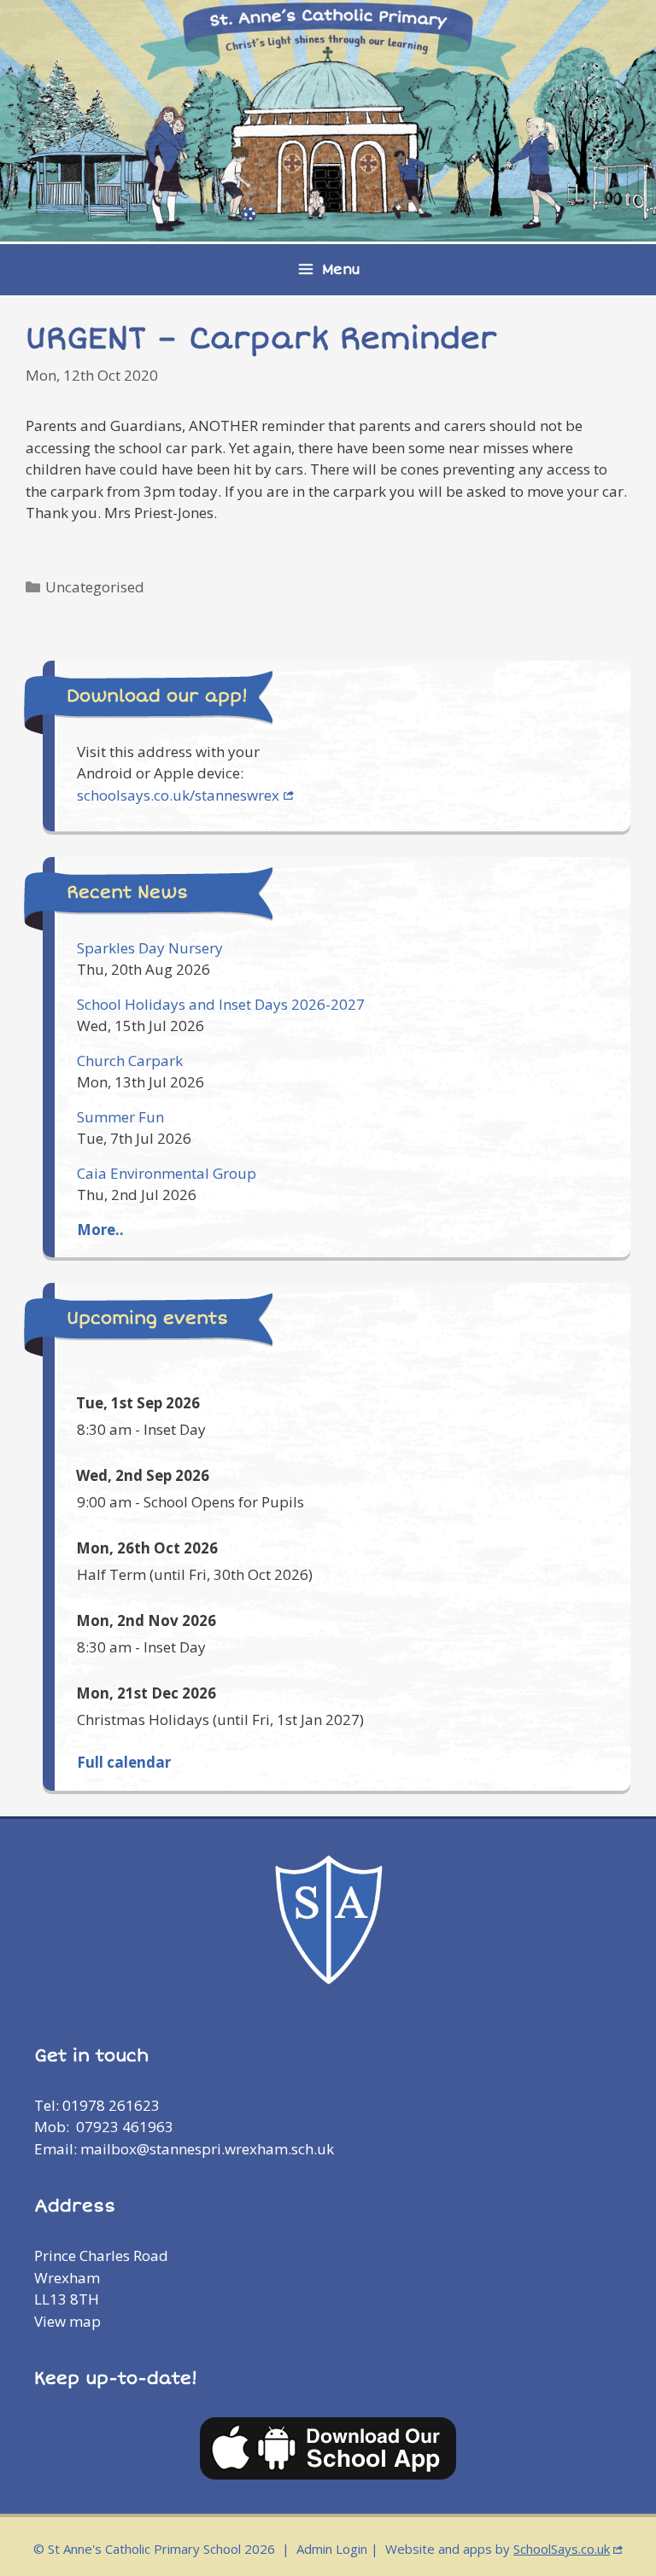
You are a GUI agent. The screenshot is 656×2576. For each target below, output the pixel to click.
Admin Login (332, 2549)
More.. (100, 1230)
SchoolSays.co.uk (562, 2549)
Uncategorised (95, 587)
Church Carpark (130, 1061)
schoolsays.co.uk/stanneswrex (178, 795)
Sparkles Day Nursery (150, 948)
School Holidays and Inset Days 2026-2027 (221, 1004)
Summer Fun (120, 1117)
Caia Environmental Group (167, 1173)
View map (67, 2321)
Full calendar (124, 1762)
